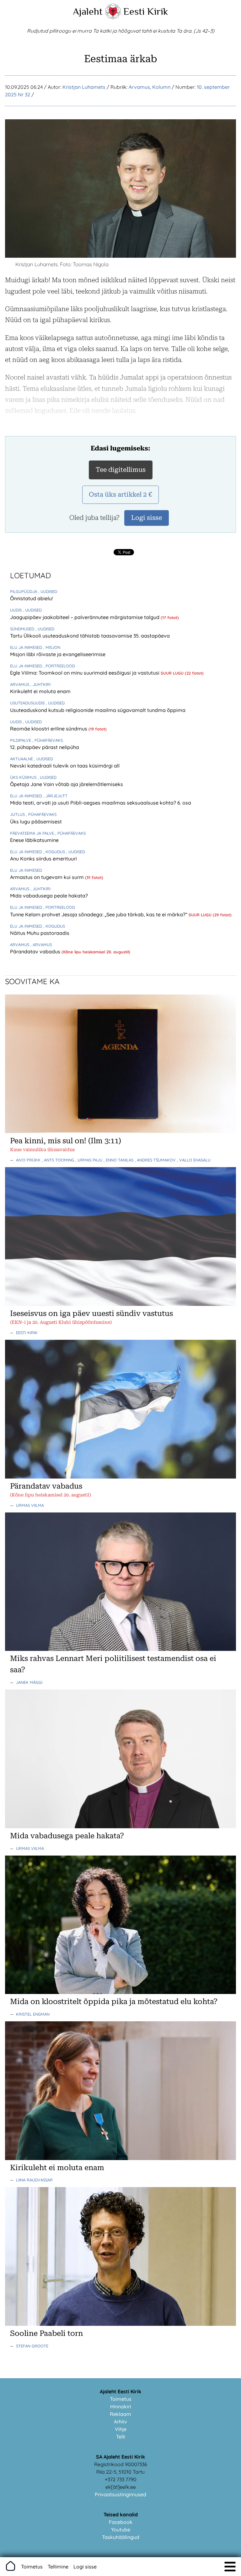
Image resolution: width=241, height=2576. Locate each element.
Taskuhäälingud (121, 2537)
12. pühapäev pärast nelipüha (45, 747)
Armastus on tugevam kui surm (48, 877)
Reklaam (120, 2414)
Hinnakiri (121, 2406)
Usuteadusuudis (28, 703)
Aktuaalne (22, 759)
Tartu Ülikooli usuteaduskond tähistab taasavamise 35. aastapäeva (90, 636)
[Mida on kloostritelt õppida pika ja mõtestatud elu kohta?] (120, 1992)
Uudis (16, 610)
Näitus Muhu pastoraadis (40, 933)
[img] (230, 2567)
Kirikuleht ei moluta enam (40, 691)
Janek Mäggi (29, 1682)
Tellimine (58, 2567)
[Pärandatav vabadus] (120, 1477)
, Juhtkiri (40, 684)
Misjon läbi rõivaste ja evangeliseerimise (58, 654)
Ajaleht (88, 11)
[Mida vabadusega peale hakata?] (120, 1826)
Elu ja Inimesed (27, 647)
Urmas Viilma (30, 1505)
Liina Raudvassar (34, 2180)
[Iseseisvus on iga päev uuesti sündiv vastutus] (120, 1304)
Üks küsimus (24, 777)
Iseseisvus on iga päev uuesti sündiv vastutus (91, 1313)
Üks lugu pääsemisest (36, 822)
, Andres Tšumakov (156, 1160)
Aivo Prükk (29, 1160)
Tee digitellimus (121, 470)
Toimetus (121, 2399)
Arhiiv (120, 2422)
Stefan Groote (32, 2346)
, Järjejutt (55, 796)
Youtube (121, 2530)
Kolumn (161, 87)
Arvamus (139, 87)
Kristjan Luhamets (84, 87)
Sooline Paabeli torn (46, 2333)
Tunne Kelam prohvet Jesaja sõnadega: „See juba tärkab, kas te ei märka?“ (99, 914)
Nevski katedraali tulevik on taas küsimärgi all (65, 766)
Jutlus (18, 814)
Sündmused (23, 629)
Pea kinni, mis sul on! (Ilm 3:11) (66, 1141)
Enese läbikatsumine (34, 840)
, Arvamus (41, 945)
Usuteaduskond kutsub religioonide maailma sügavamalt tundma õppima (98, 710)
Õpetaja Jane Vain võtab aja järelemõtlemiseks (67, 784)
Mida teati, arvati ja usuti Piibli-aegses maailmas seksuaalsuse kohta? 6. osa (101, 803)
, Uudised (48, 591)
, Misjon (52, 647)
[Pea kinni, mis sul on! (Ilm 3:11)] (120, 1131)
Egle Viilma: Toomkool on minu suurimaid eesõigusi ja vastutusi (85, 673)
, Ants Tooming (59, 1160)
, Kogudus (55, 852)
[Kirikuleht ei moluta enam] (120, 2158)
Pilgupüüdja (24, 591)
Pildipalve (21, 740)
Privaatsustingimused (120, 2494)
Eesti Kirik (146, 11)
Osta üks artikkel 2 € (120, 494)
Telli (121, 2437)
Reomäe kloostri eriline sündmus (49, 729)
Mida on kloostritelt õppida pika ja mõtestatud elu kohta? (114, 2002)
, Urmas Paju (89, 1160)
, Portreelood (59, 666)
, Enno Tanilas (119, 1160)
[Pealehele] (113, 18)
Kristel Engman (33, 2014)
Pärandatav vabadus (36, 951)
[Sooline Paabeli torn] (120, 2324)
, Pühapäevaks (48, 740)
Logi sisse (85, 2567)
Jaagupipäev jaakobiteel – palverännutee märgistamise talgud (85, 617)
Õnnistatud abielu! (31, 598)
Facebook (121, 2522)
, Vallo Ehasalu (194, 1160)
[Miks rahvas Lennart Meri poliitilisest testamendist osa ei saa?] (120, 1649)
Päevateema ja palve (33, 833)
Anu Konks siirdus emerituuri (43, 859)
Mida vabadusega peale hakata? (49, 896)
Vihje (121, 2429)
